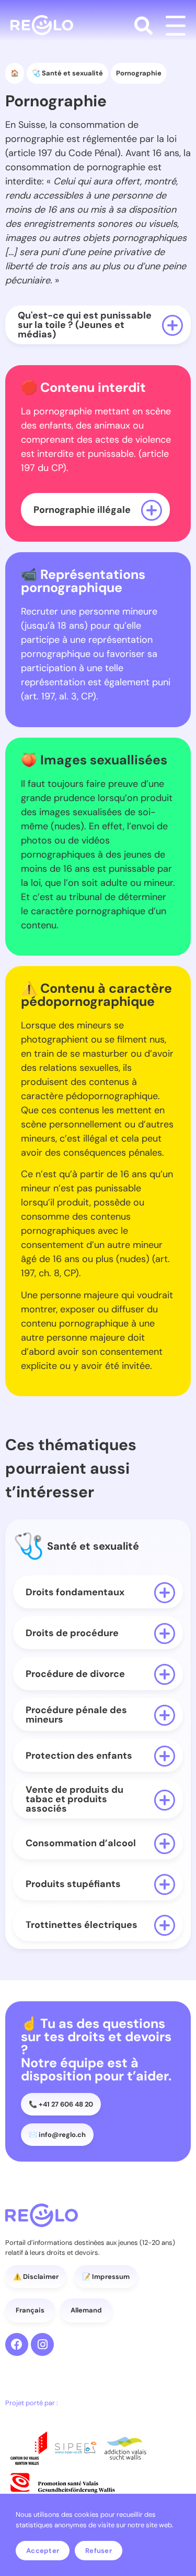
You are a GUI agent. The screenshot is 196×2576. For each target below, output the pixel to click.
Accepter (43, 2551)
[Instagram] (42, 2344)
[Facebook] (17, 2344)
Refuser (99, 2551)
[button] (143, 26)
